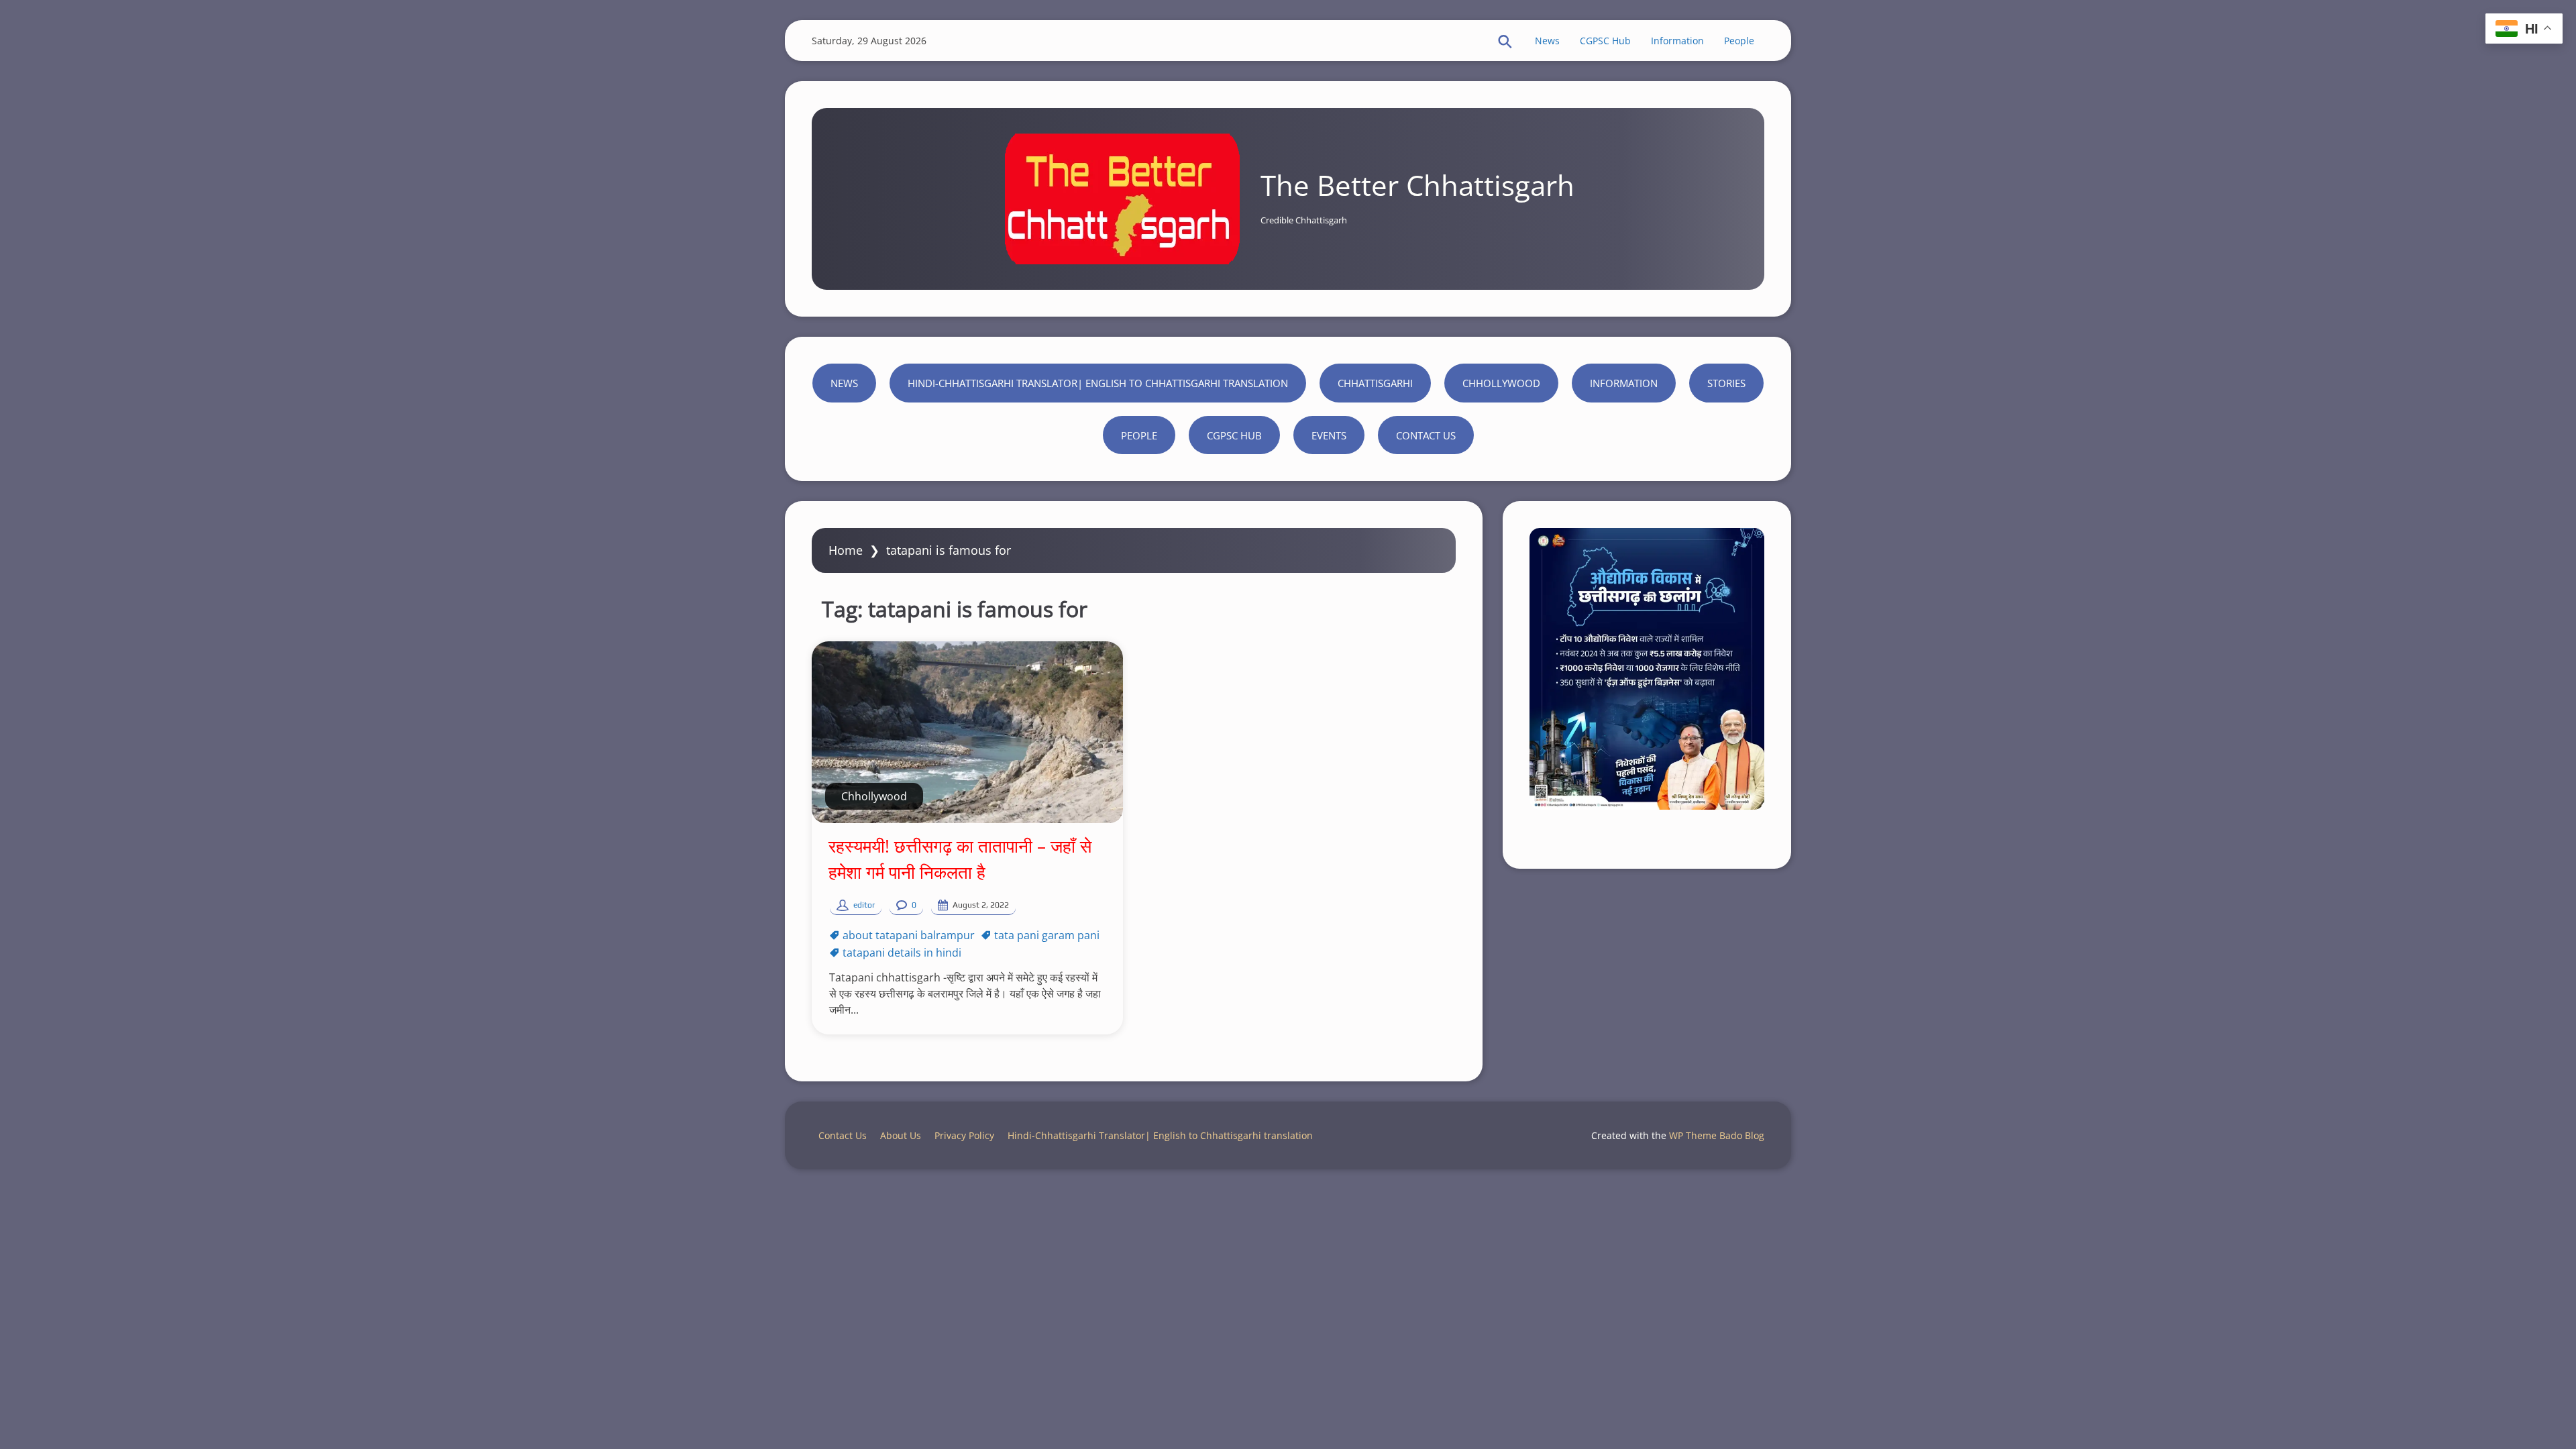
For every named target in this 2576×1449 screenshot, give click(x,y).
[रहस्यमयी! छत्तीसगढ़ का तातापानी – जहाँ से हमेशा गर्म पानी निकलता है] (967, 732)
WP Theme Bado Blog (1717, 1135)
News (1547, 41)
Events (1329, 435)
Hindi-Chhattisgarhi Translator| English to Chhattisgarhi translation (1098, 383)
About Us (901, 1135)
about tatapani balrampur (909, 935)
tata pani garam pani (1047, 935)
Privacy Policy (964, 1135)
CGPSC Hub (1605, 41)
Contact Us (1426, 435)
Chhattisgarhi (1375, 383)
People (1739, 41)
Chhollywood (1501, 383)
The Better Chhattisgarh (1417, 185)
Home (846, 550)
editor (864, 905)
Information (1677, 41)
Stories (1726, 383)
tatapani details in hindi (902, 953)
